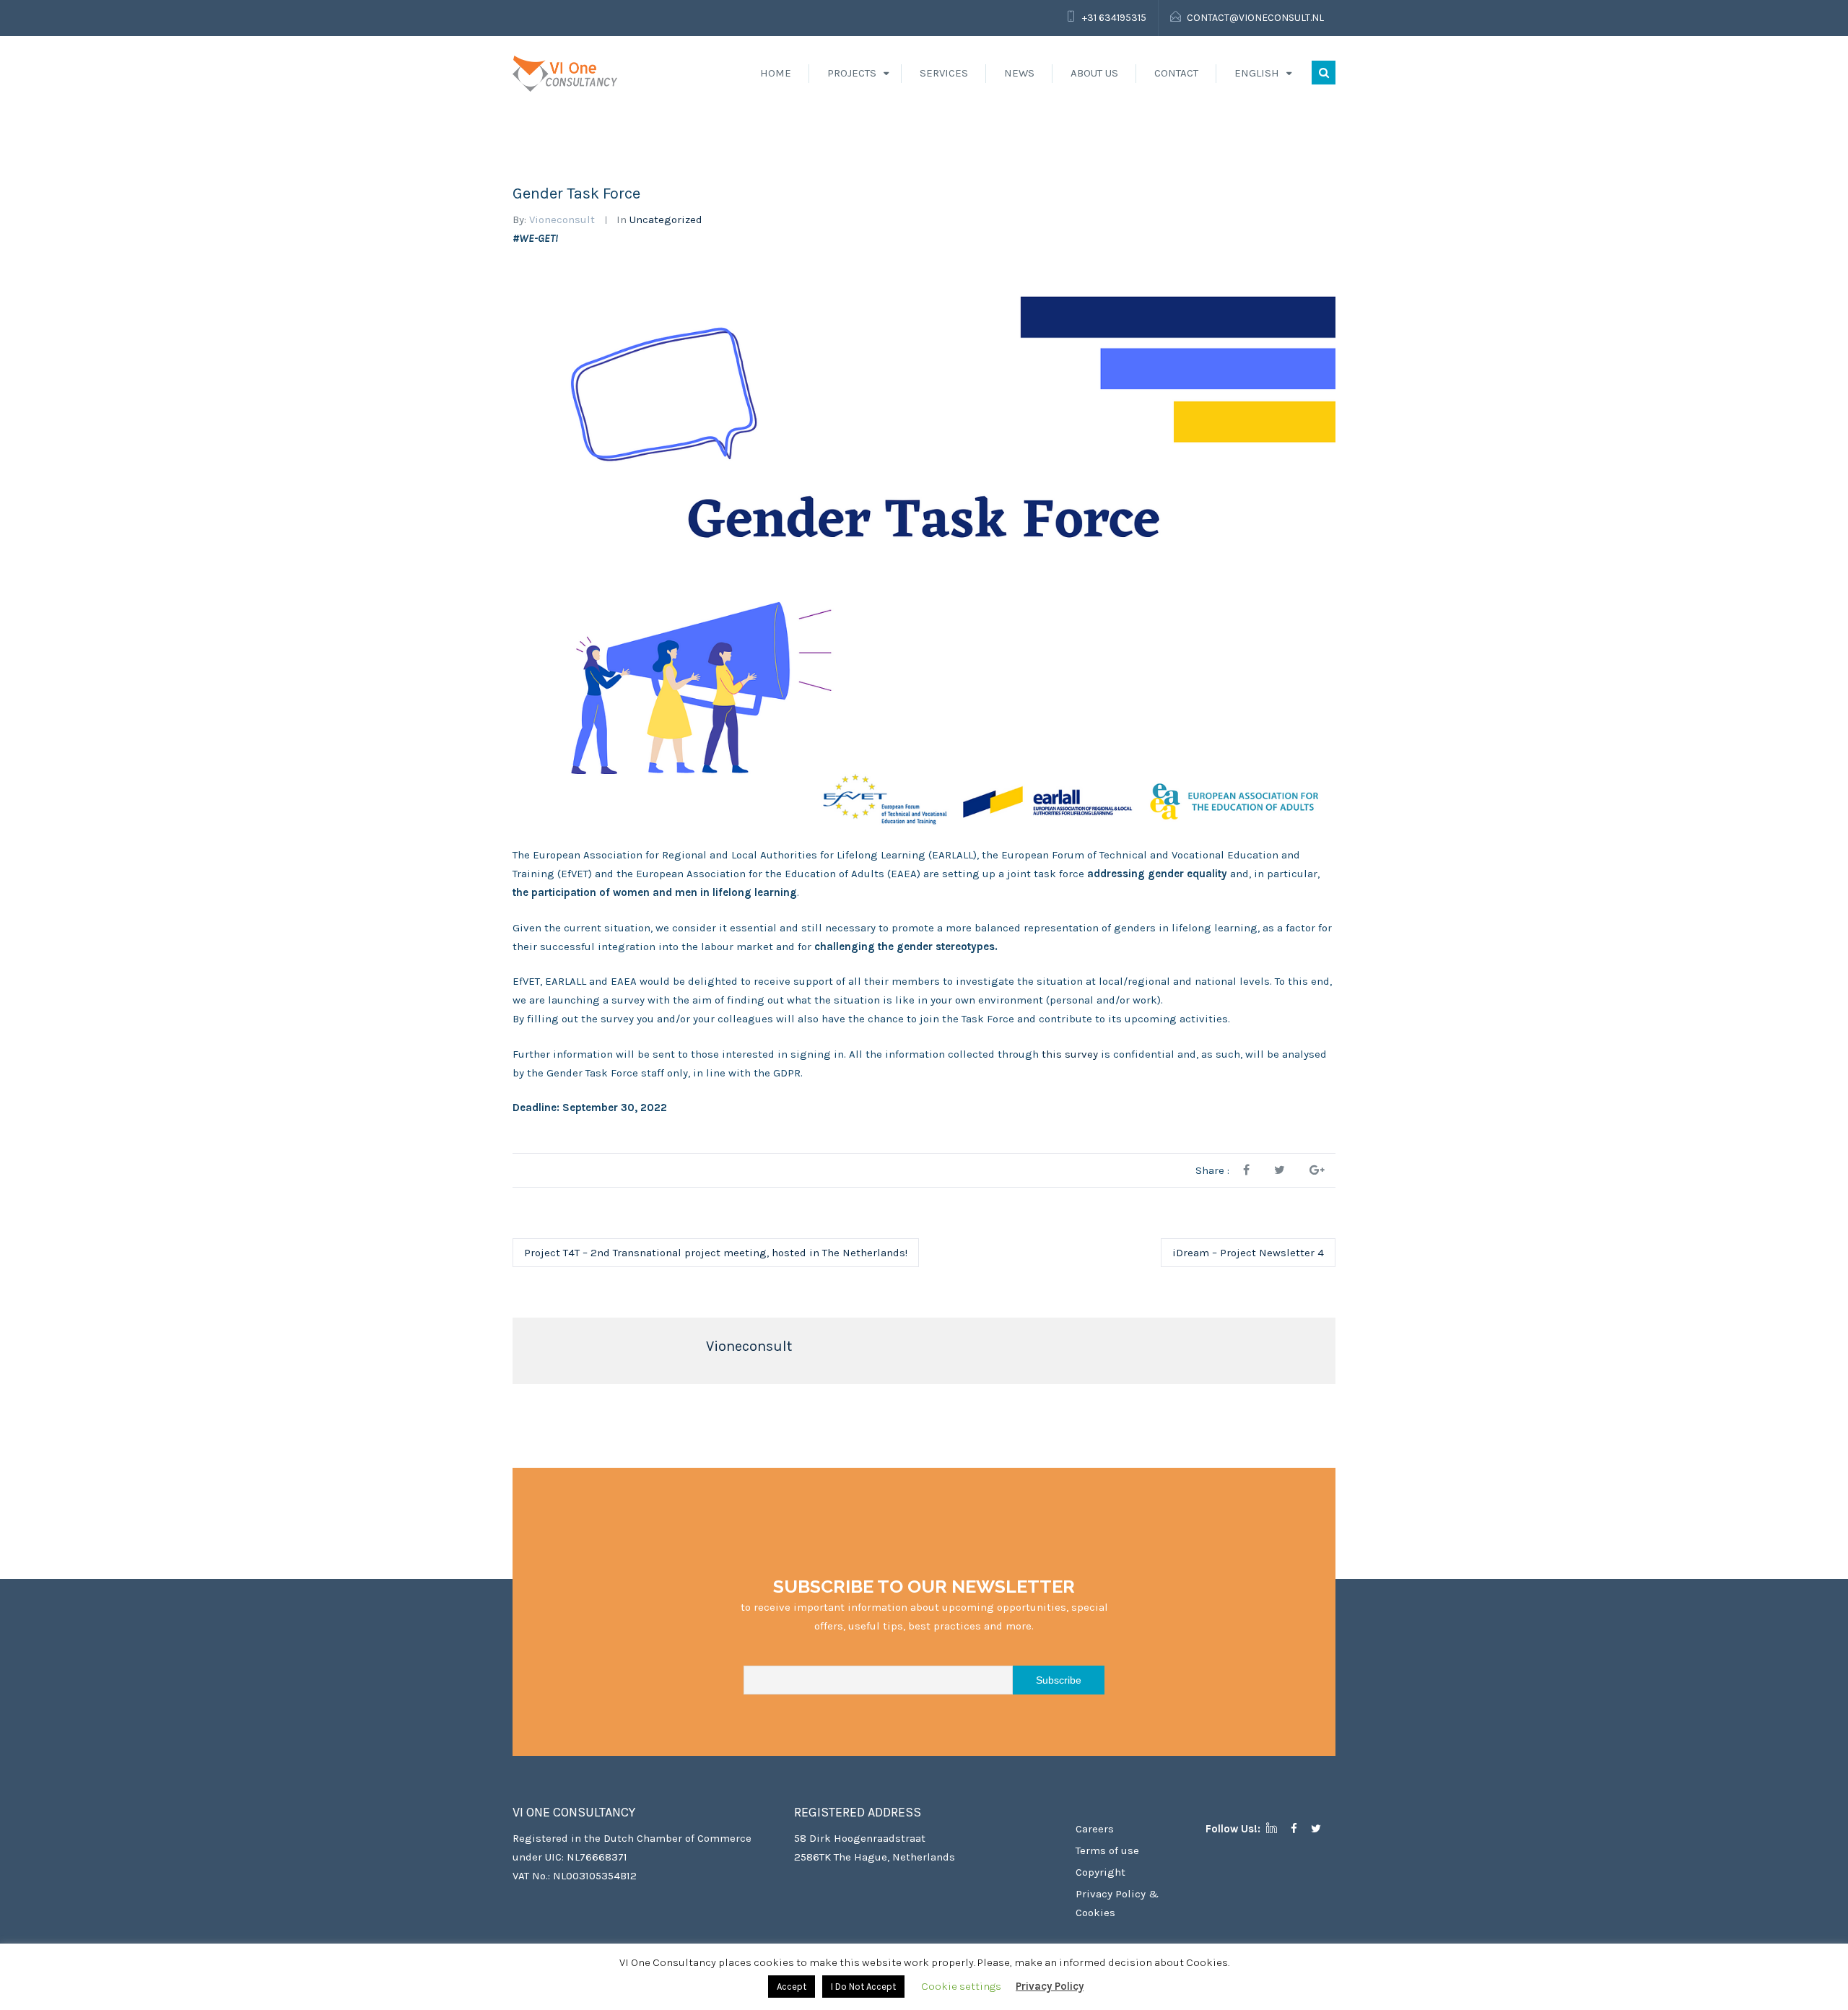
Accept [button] (792, 1987)
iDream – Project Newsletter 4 (1248, 1253)
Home (776, 73)
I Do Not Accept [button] (863, 1987)
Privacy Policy (1050, 1986)
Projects (852, 73)
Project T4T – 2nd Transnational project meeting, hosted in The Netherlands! (716, 1253)
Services (944, 73)
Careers (1095, 1829)
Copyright (1100, 1872)
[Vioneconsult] (565, 73)
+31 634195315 (1114, 18)
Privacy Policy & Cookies (1117, 1903)
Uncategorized (666, 219)
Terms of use (1107, 1850)
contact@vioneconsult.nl (1255, 18)
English (1257, 73)
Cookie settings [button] (961, 1986)
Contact (1176, 73)
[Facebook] (1299, 1829)
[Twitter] (1321, 1829)
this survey (1070, 1054)
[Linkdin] (1277, 1829)
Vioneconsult (562, 219)
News (1019, 73)
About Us (1094, 73)
